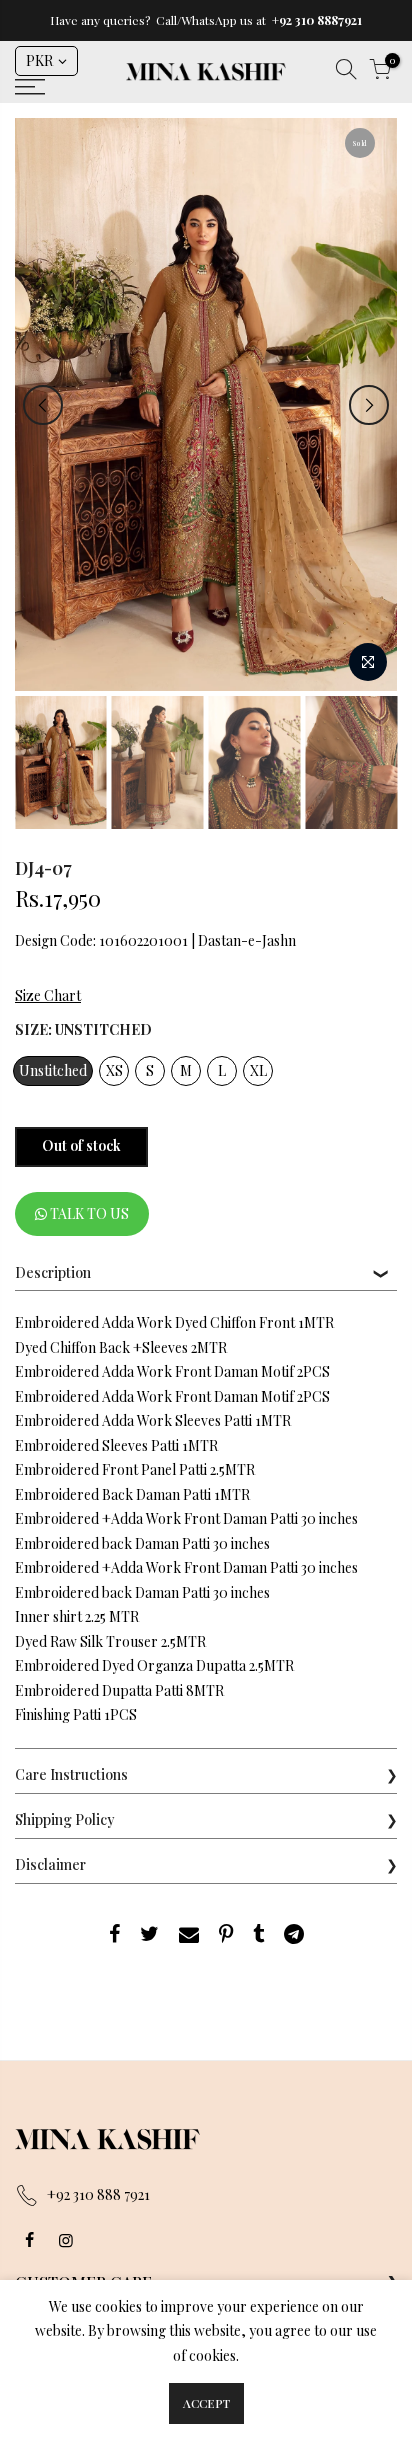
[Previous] (43, 405)
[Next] (369, 405)
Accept (206, 2403)
